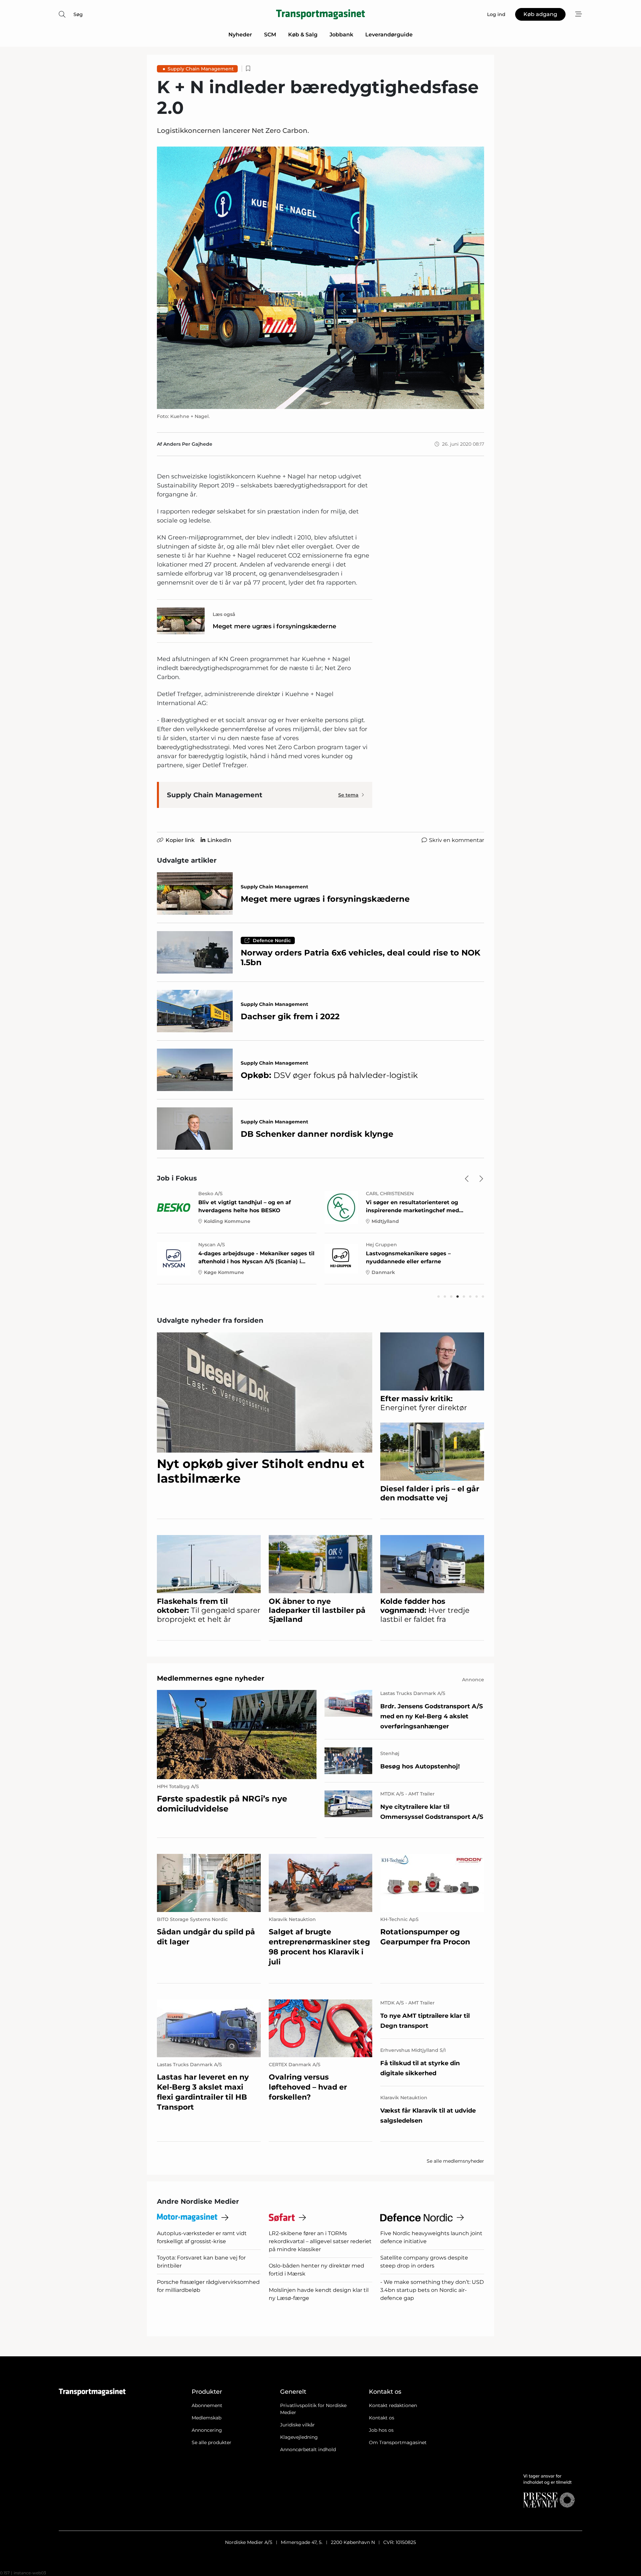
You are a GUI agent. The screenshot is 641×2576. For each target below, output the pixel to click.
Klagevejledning (299, 2437)
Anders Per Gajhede (188, 444)
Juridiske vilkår (297, 2425)
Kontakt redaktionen (393, 2405)
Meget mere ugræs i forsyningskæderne (274, 626)
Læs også (224, 614)
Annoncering (207, 2430)
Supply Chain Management (201, 69)
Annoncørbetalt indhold (308, 2449)
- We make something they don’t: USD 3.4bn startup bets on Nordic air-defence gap (432, 2290)
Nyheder (240, 35)
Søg (78, 14)
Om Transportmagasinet (398, 2442)
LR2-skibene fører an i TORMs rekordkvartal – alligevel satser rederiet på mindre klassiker (320, 2241)
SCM (270, 35)
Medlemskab (206, 2418)
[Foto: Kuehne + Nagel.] (320, 278)
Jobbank (341, 35)
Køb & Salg (303, 35)
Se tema (348, 795)
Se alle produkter (211, 2442)
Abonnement (207, 2405)
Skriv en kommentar (457, 840)
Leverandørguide (389, 35)
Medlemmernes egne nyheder (211, 1678)
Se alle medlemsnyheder (455, 2161)
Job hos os (381, 2430)
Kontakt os (382, 2418)
